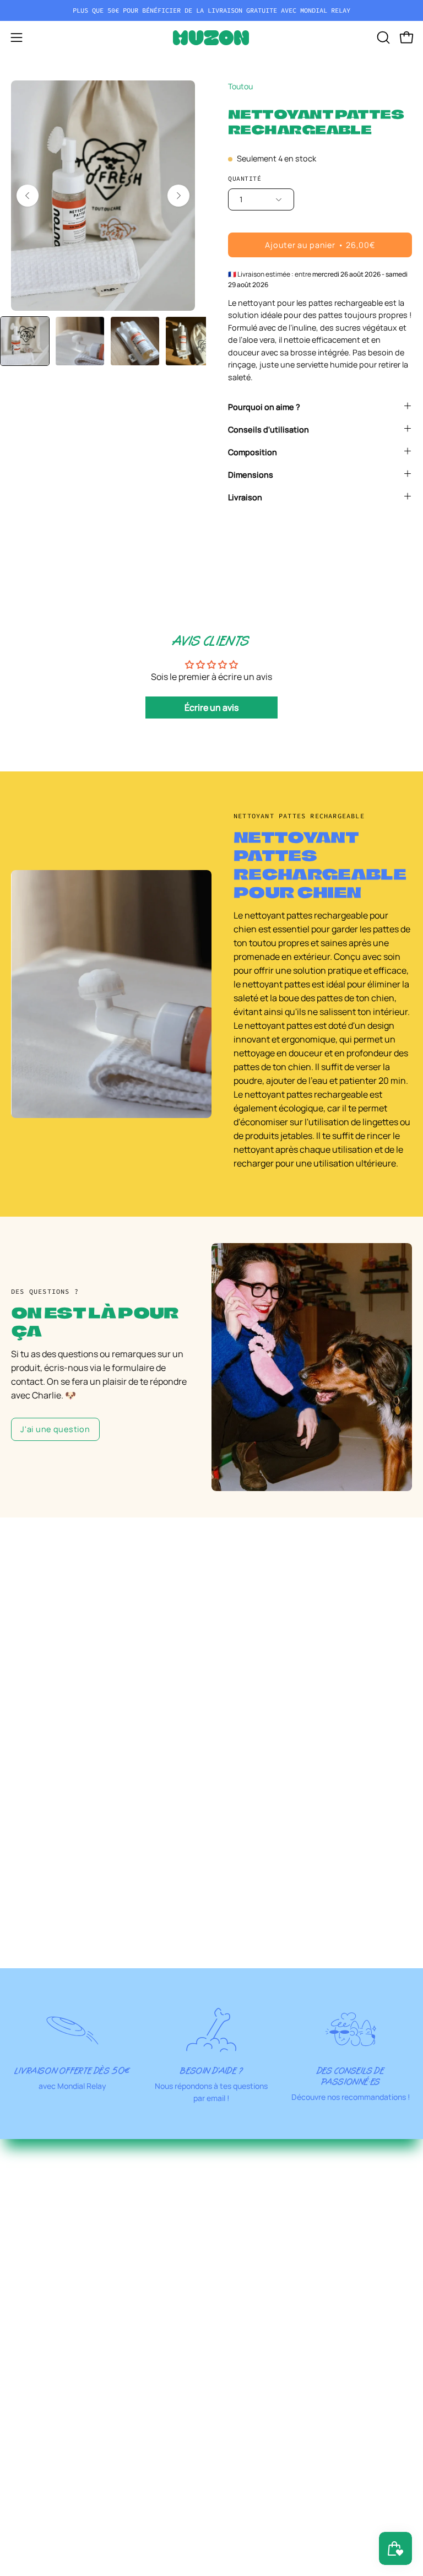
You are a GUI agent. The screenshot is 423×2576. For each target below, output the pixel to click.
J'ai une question (55, 1429)
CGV (231, 2465)
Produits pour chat (260, 2315)
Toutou (240, 86)
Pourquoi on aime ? (264, 407)
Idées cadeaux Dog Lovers (274, 2351)
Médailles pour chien (264, 2242)
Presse (25, 2556)
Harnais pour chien (261, 2169)
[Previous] (28, 196)
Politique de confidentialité (277, 2428)
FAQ (19, 2501)
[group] (211, 10)
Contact (28, 2519)
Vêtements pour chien (267, 2260)
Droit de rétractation (264, 2447)
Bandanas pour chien (265, 2224)
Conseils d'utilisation (269, 430)
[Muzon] (211, 38)
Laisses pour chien (260, 2188)
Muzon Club (35, 2428)
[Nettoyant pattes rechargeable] (25, 341)
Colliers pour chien (260, 2151)
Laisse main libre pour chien (278, 2206)
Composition (253, 452)
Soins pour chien (256, 2278)
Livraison (245, 497)
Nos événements (45, 2483)
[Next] (178, 196)
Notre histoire (39, 2447)
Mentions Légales (258, 2410)
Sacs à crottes (251, 2333)
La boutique (35, 2410)
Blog (20, 2537)
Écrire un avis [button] (211, 708)
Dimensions (251, 475)
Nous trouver (37, 2465)
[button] (382, 37)
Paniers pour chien (261, 2297)
